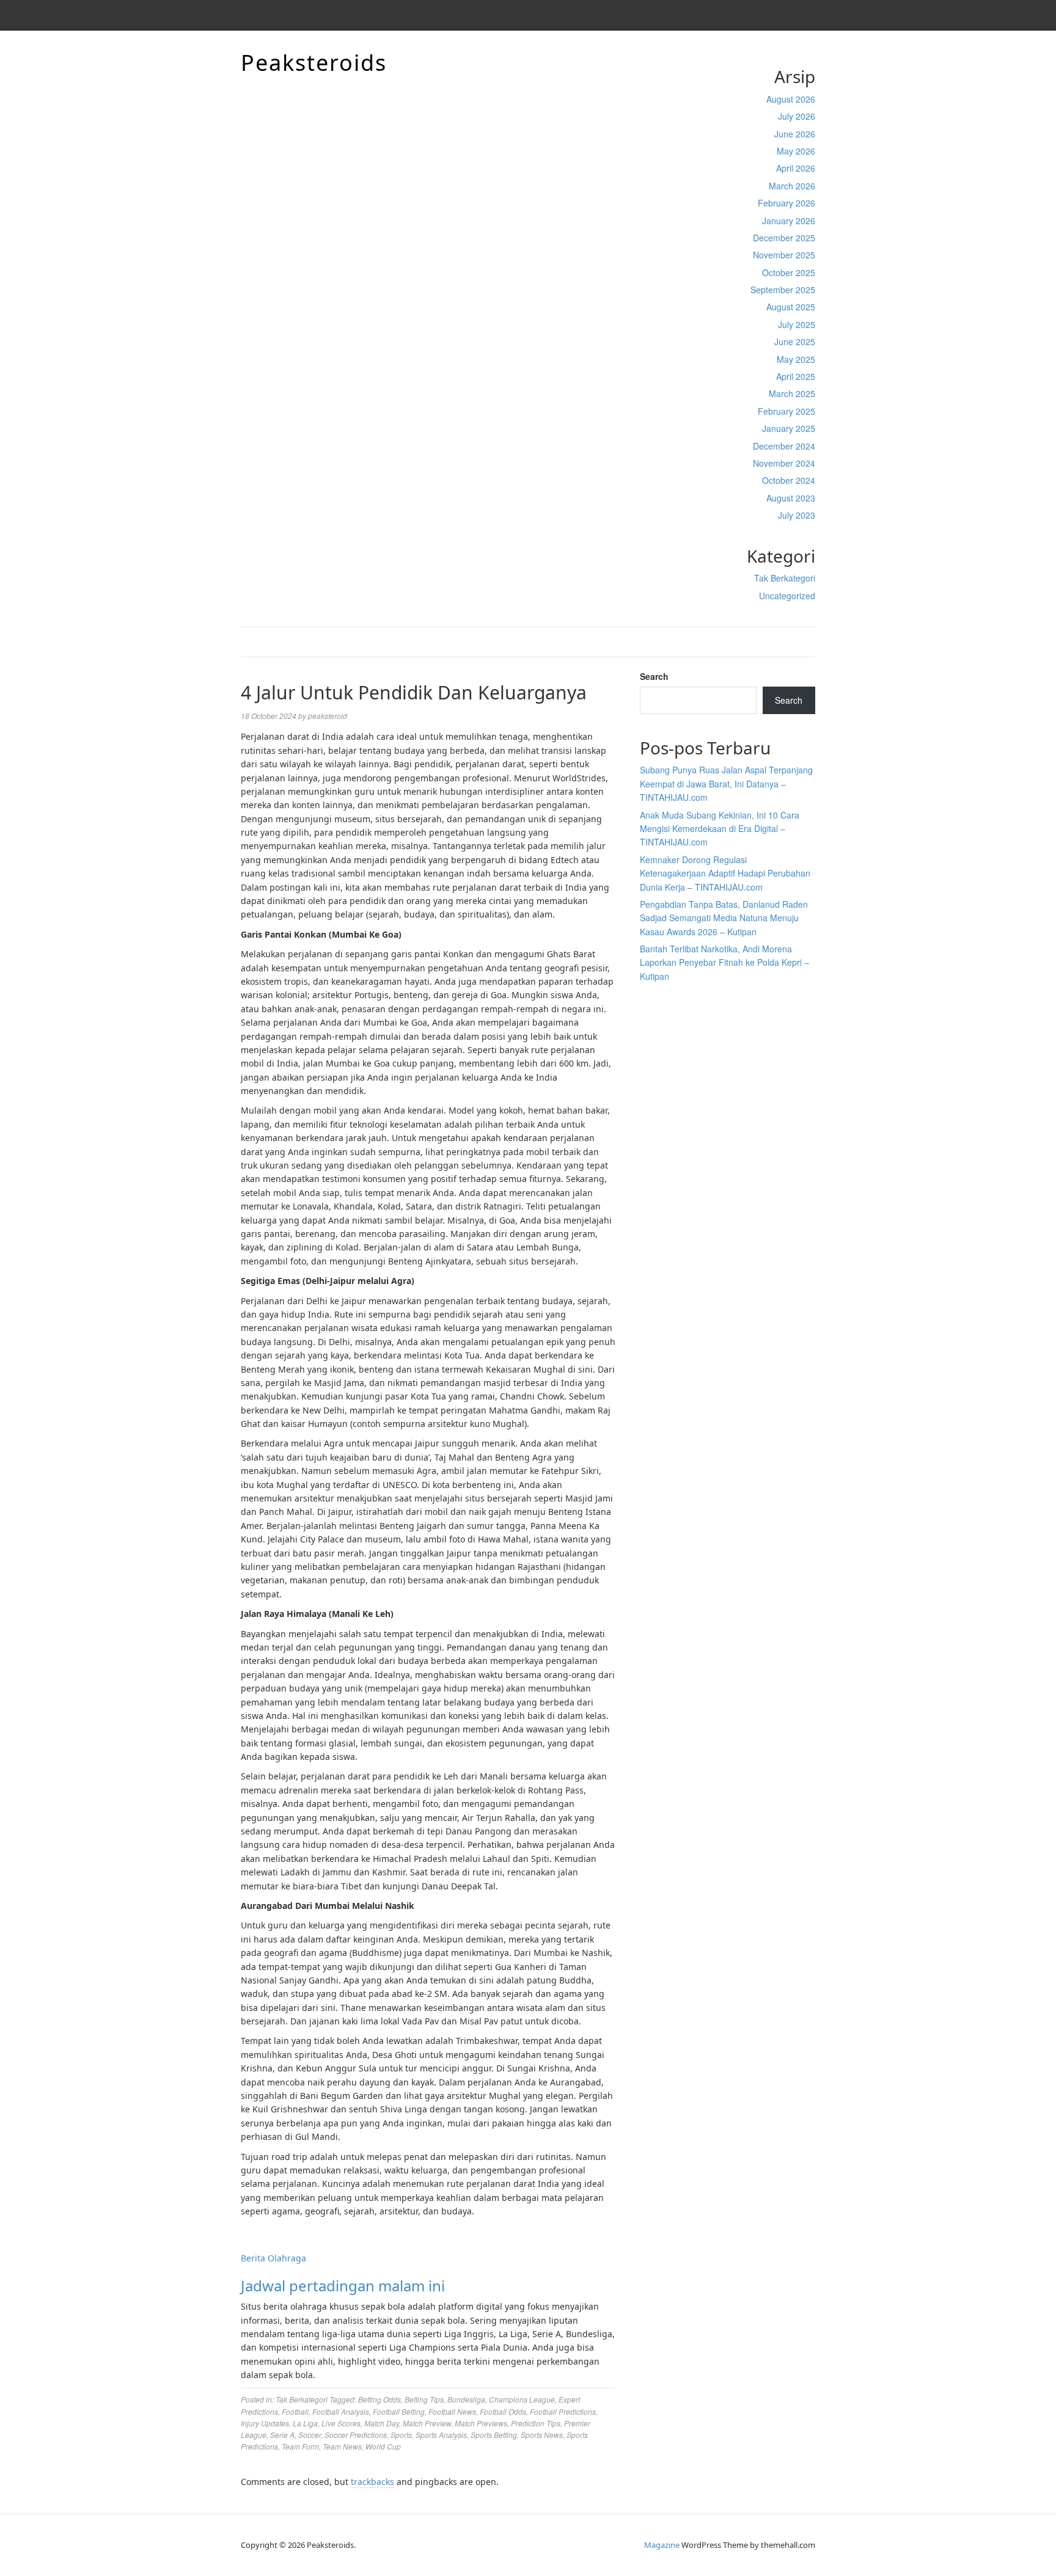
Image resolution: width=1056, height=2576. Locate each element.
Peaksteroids (314, 63)
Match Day (382, 2423)
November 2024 (784, 463)
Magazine (662, 2545)
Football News (452, 2411)
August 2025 (791, 307)
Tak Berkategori (785, 578)
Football (295, 2411)
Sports (401, 2435)
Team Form (300, 2446)
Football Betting (399, 2411)
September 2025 (783, 290)
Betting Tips (424, 2399)
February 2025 (787, 411)
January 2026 (789, 221)
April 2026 (796, 168)
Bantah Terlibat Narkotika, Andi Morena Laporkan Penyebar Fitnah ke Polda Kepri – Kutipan (724, 962)
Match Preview (427, 2423)
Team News (342, 2446)
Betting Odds (380, 2399)
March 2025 (792, 393)
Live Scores (341, 2423)
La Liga (305, 2423)
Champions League (522, 2399)
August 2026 (791, 99)
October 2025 (789, 272)
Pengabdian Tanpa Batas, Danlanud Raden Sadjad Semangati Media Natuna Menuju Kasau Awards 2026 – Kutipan (724, 918)
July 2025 (797, 324)
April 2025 (796, 376)
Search (654, 676)
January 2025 (789, 428)
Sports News (542, 2435)
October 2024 (789, 480)
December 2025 (784, 238)
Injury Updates (265, 2423)
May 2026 (796, 151)
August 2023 (791, 498)
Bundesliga (466, 2399)
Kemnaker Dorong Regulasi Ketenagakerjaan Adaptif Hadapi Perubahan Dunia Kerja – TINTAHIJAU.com (725, 873)
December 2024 (784, 446)
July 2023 (797, 515)
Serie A (282, 2435)
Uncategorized (787, 596)
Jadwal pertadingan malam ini (343, 2286)
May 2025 (796, 359)
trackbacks (372, 2482)
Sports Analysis (441, 2435)
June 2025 (795, 341)
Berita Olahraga (273, 2258)
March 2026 (792, 186)
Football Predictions (563, 2411)
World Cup (383, 2446)
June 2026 (795, 134)
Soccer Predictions (356, 2435)
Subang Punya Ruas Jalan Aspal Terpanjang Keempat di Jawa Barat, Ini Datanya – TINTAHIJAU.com (726, 783)
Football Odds (503, 2411)
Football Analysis (341, 2411)
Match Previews (481, 2423)
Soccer (310, 2435)
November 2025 (784, 255)
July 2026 (797, 116)
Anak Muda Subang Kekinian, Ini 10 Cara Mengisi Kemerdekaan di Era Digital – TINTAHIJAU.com (720, 829)
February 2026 (787, 203)
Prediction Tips (536, 2423)
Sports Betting (494, 2435)
